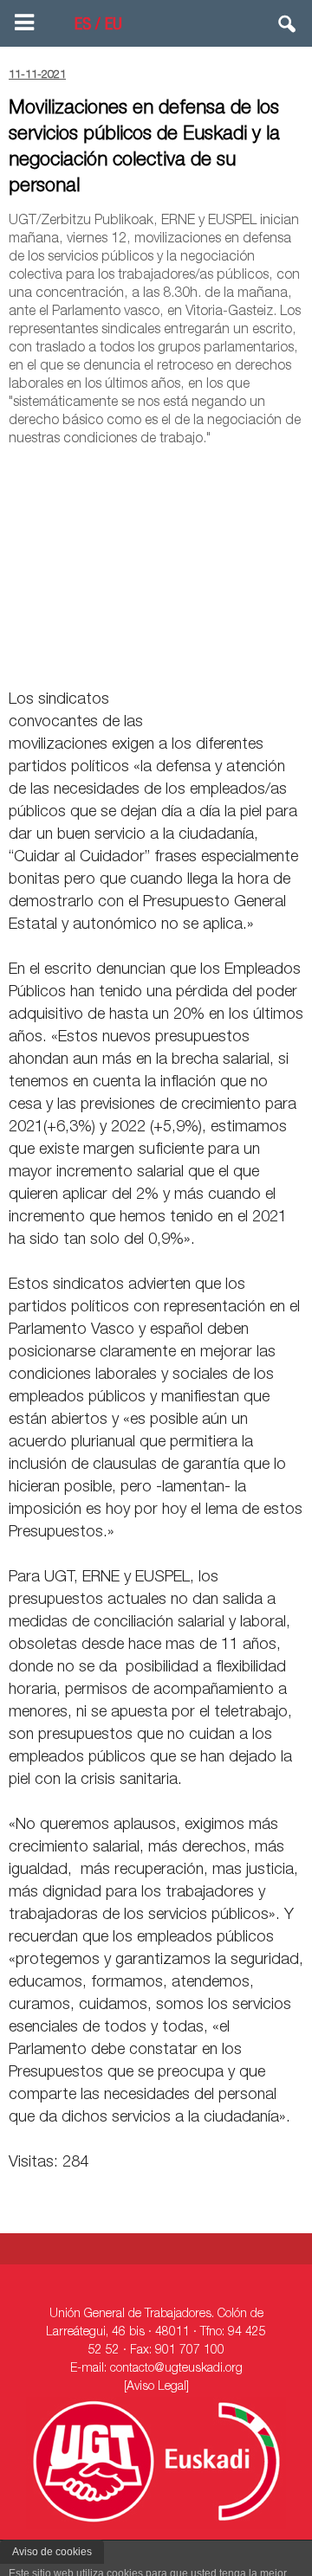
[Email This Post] (205, 660)
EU (114, 26)
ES (83, 26)
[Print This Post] (296, 660)
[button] (288, 28)
